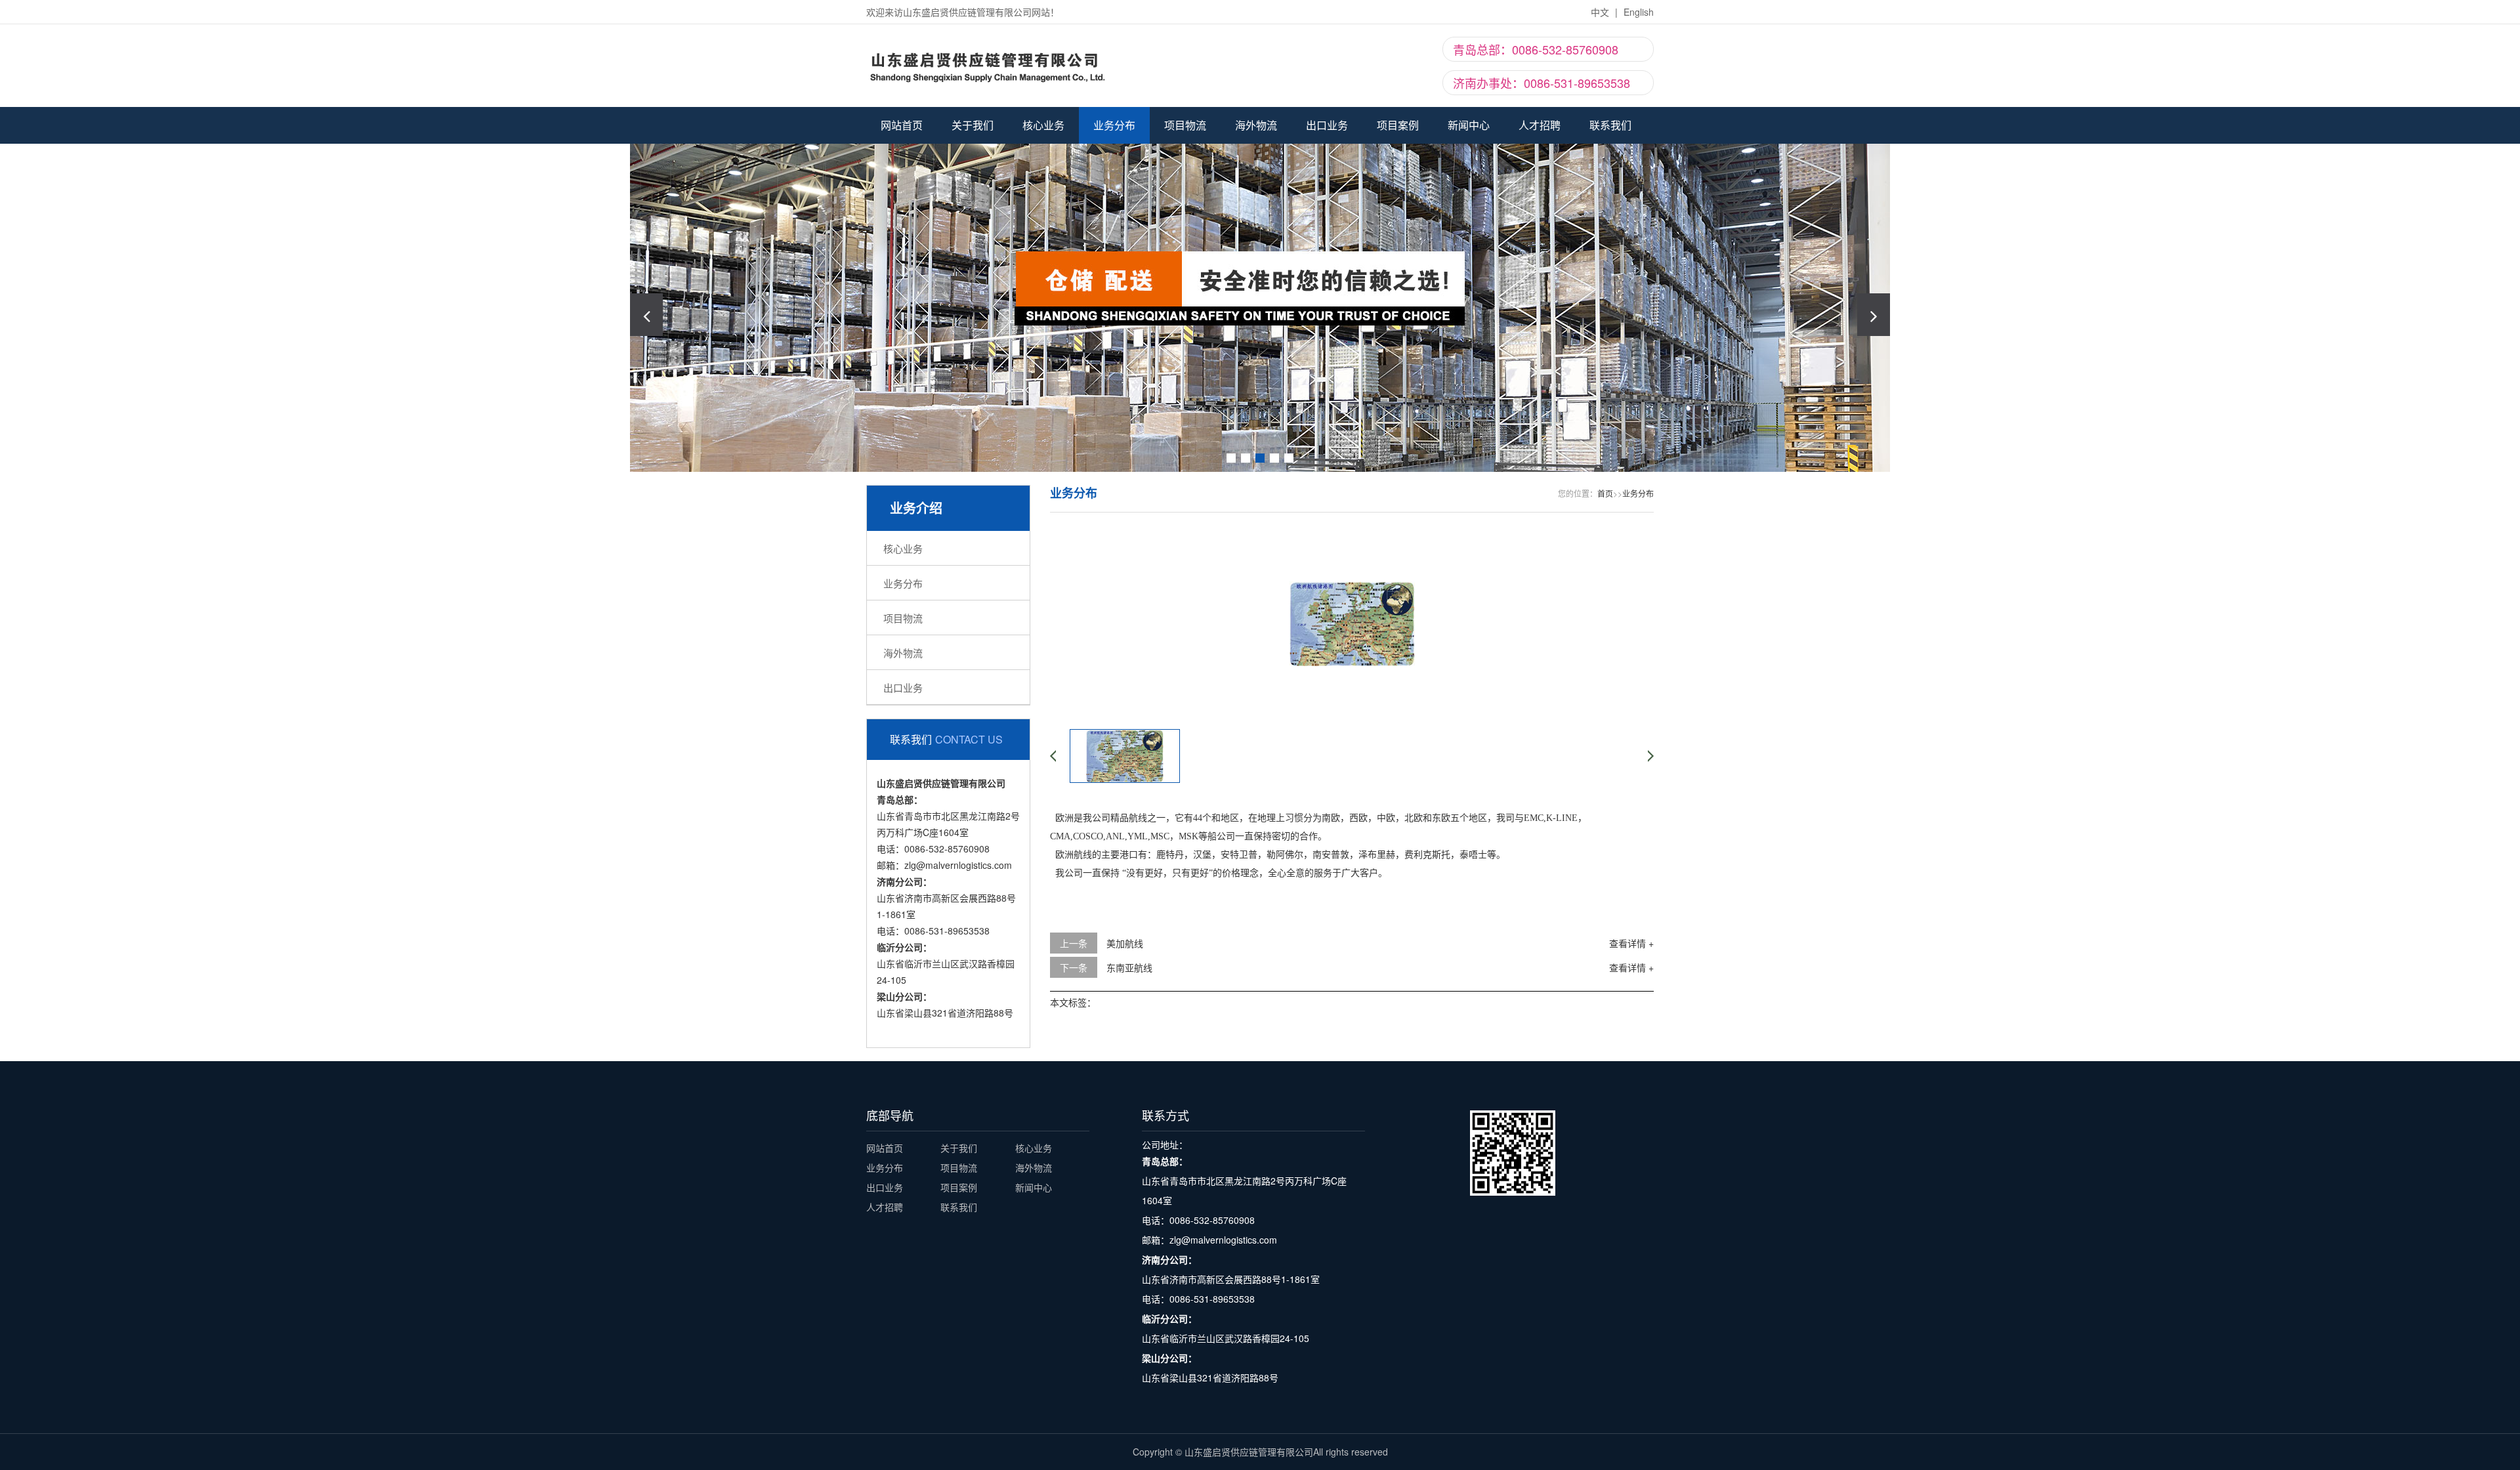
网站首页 (902, 125)
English (1639, 12)
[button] (1874, 315)
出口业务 (1327, 125)
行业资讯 (1469, 198)
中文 (1600, 12)
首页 (1605, 493)
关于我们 (973, 125)
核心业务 (1043, 125)
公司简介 (973, 175)
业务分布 (1114, 125)
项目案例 (1398, 125)
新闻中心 (1469, 125)
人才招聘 (1540, 125)
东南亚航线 (1129, 967)
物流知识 (1469, 220)
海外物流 (1256, 125)
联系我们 (973, 198)
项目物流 (1185, 125)
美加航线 (1125, 943)
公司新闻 (1469, 175)
